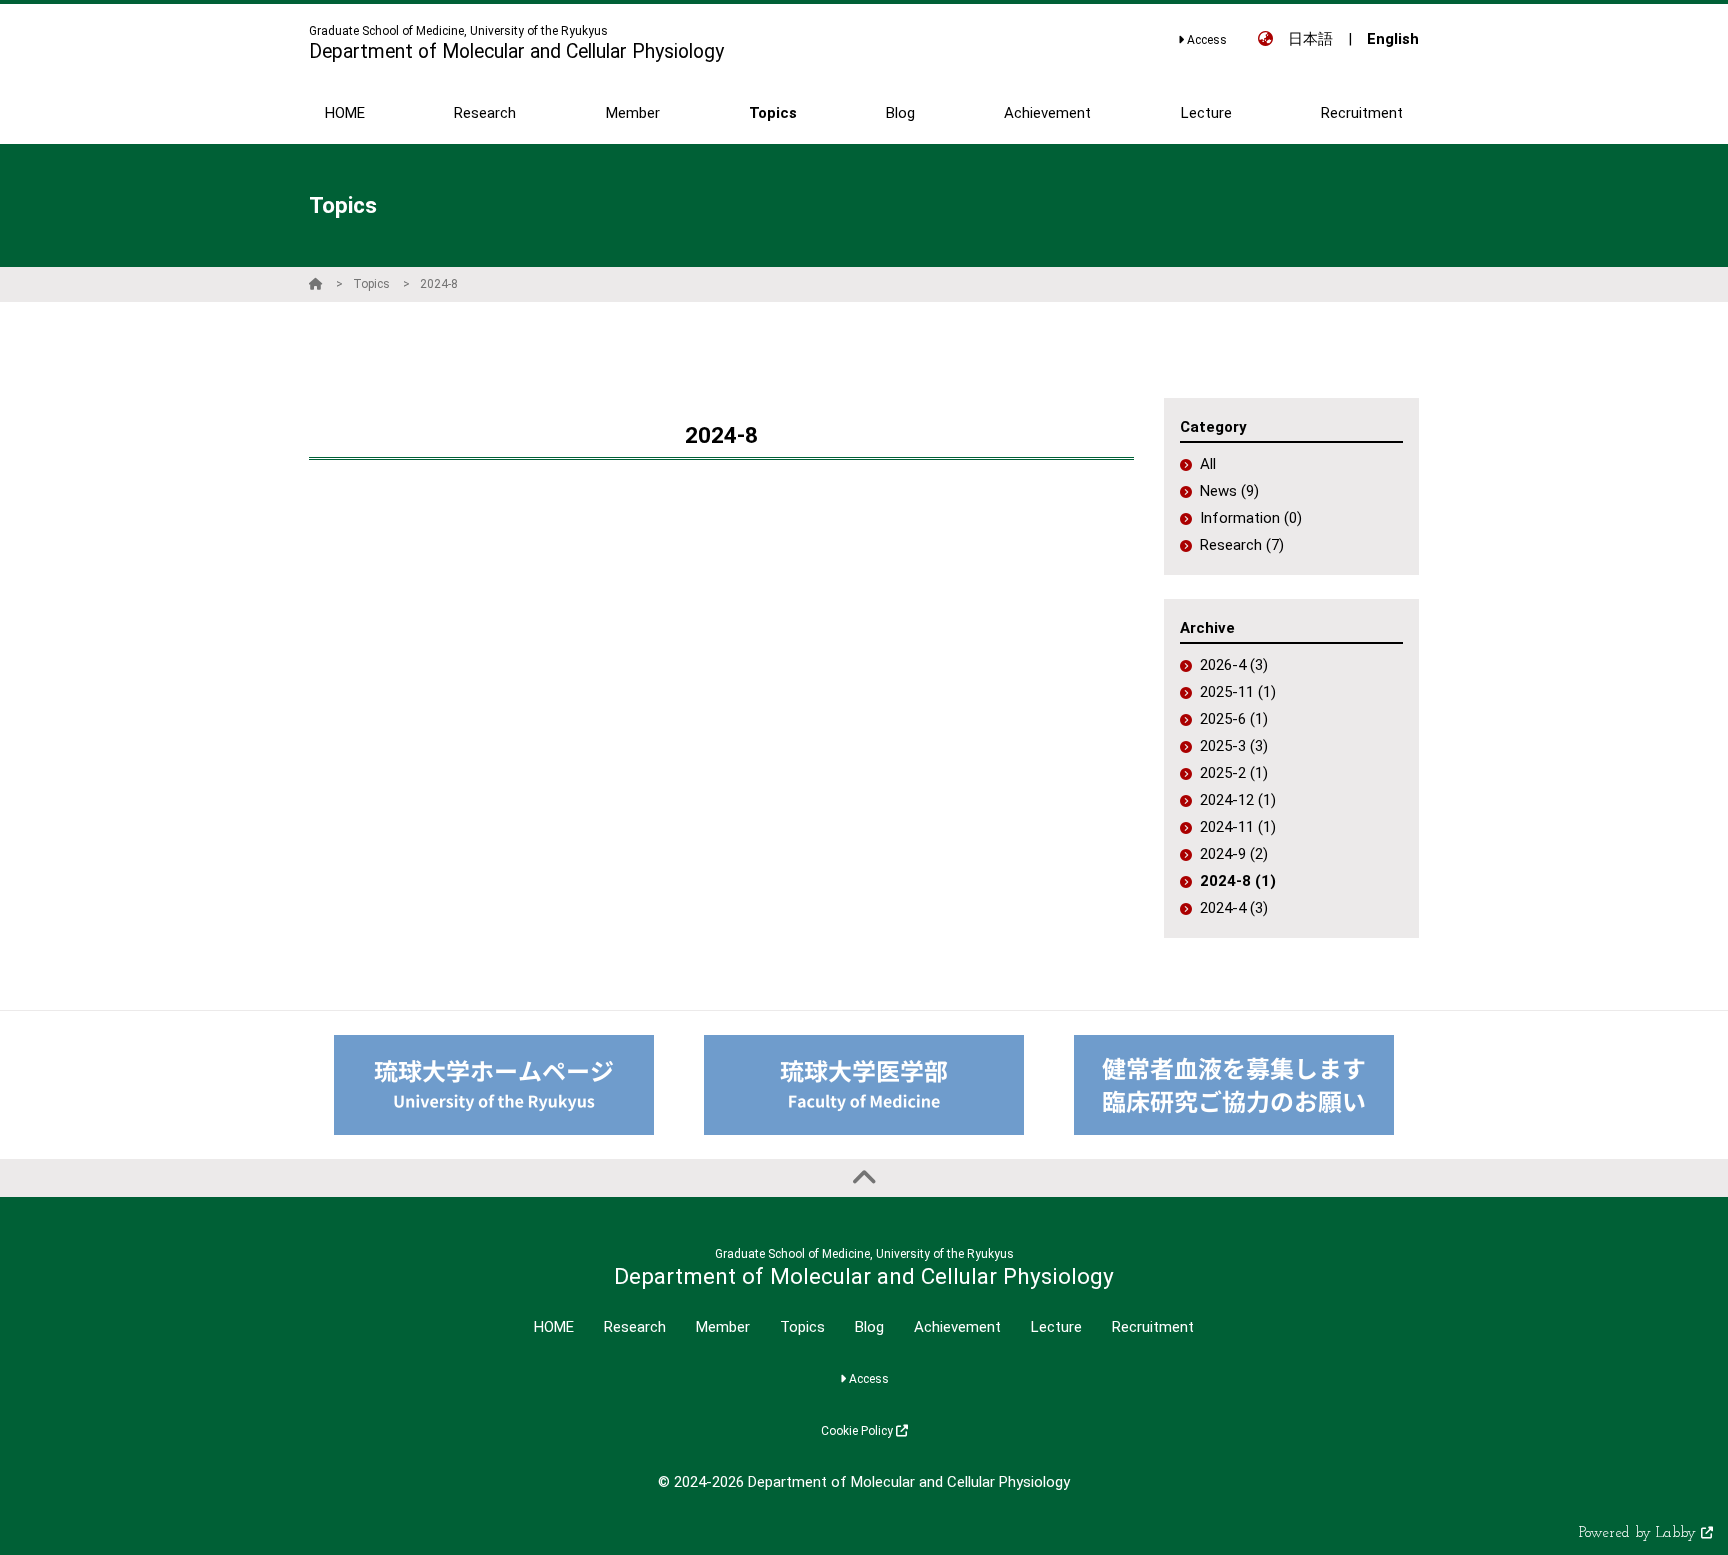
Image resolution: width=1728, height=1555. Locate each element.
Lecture (1056, 1327)
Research (635, 1327)
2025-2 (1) (1234, 773)
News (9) (1229, 491)
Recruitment (1153, 1327)
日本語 (1310, 39)
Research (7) (1242, 545)
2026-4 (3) (1234, 665)
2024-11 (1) (1238, 827)
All (1208, 464)
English (1393, 39)
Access (1205, 40)
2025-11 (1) (1238, 692)
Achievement (957, 1327)
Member (723, 1327)
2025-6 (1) (1234, 719)
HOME (554, 1327)
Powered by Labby (1640, 1533)
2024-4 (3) (1234, 908)
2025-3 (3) (1234, 746)
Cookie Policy (858, 1431)
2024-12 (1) (1238, 800)
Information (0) (1251, 518)
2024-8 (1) (1238, 881)
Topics (371, 284)
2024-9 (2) (1234, 854)
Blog (869, 1327)
